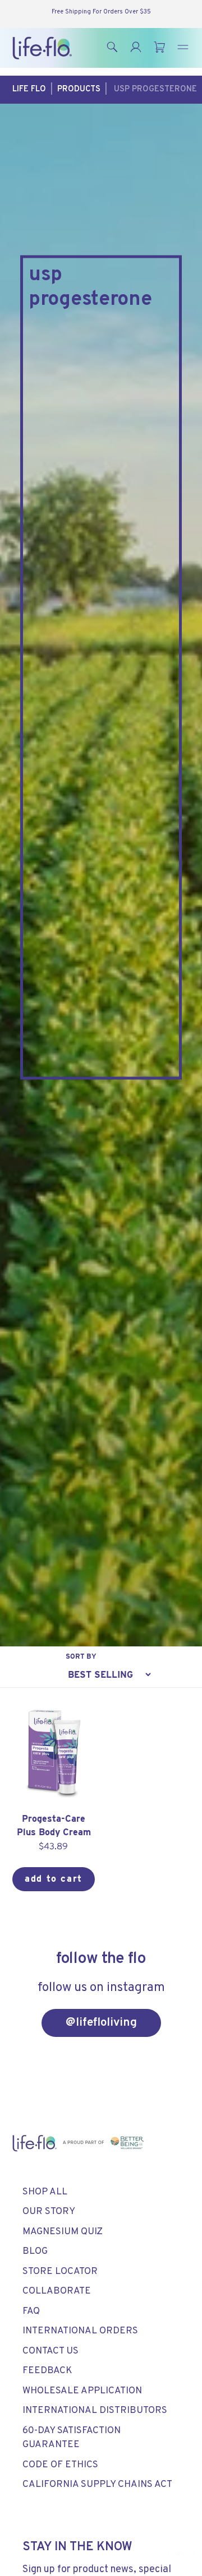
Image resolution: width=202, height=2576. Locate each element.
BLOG (35, 2252)
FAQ (31, 2312)
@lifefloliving (101, 2023)
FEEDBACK (47, 2371)
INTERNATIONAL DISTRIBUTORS (95, 2411)
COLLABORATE (57, 2291)
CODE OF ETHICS (60, 2465)
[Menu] (183, 48)
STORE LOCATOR (60, 2272)
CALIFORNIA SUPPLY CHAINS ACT (97, 2485)
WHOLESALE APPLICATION (82, 2391)
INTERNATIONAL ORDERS (80, 2331)
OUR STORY (49, 2212)
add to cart (54, 1879)
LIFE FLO (29, 89)
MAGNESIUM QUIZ (63, 2232)
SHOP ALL (45, 2192)
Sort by (81, 1656)
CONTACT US (50, 2351)
